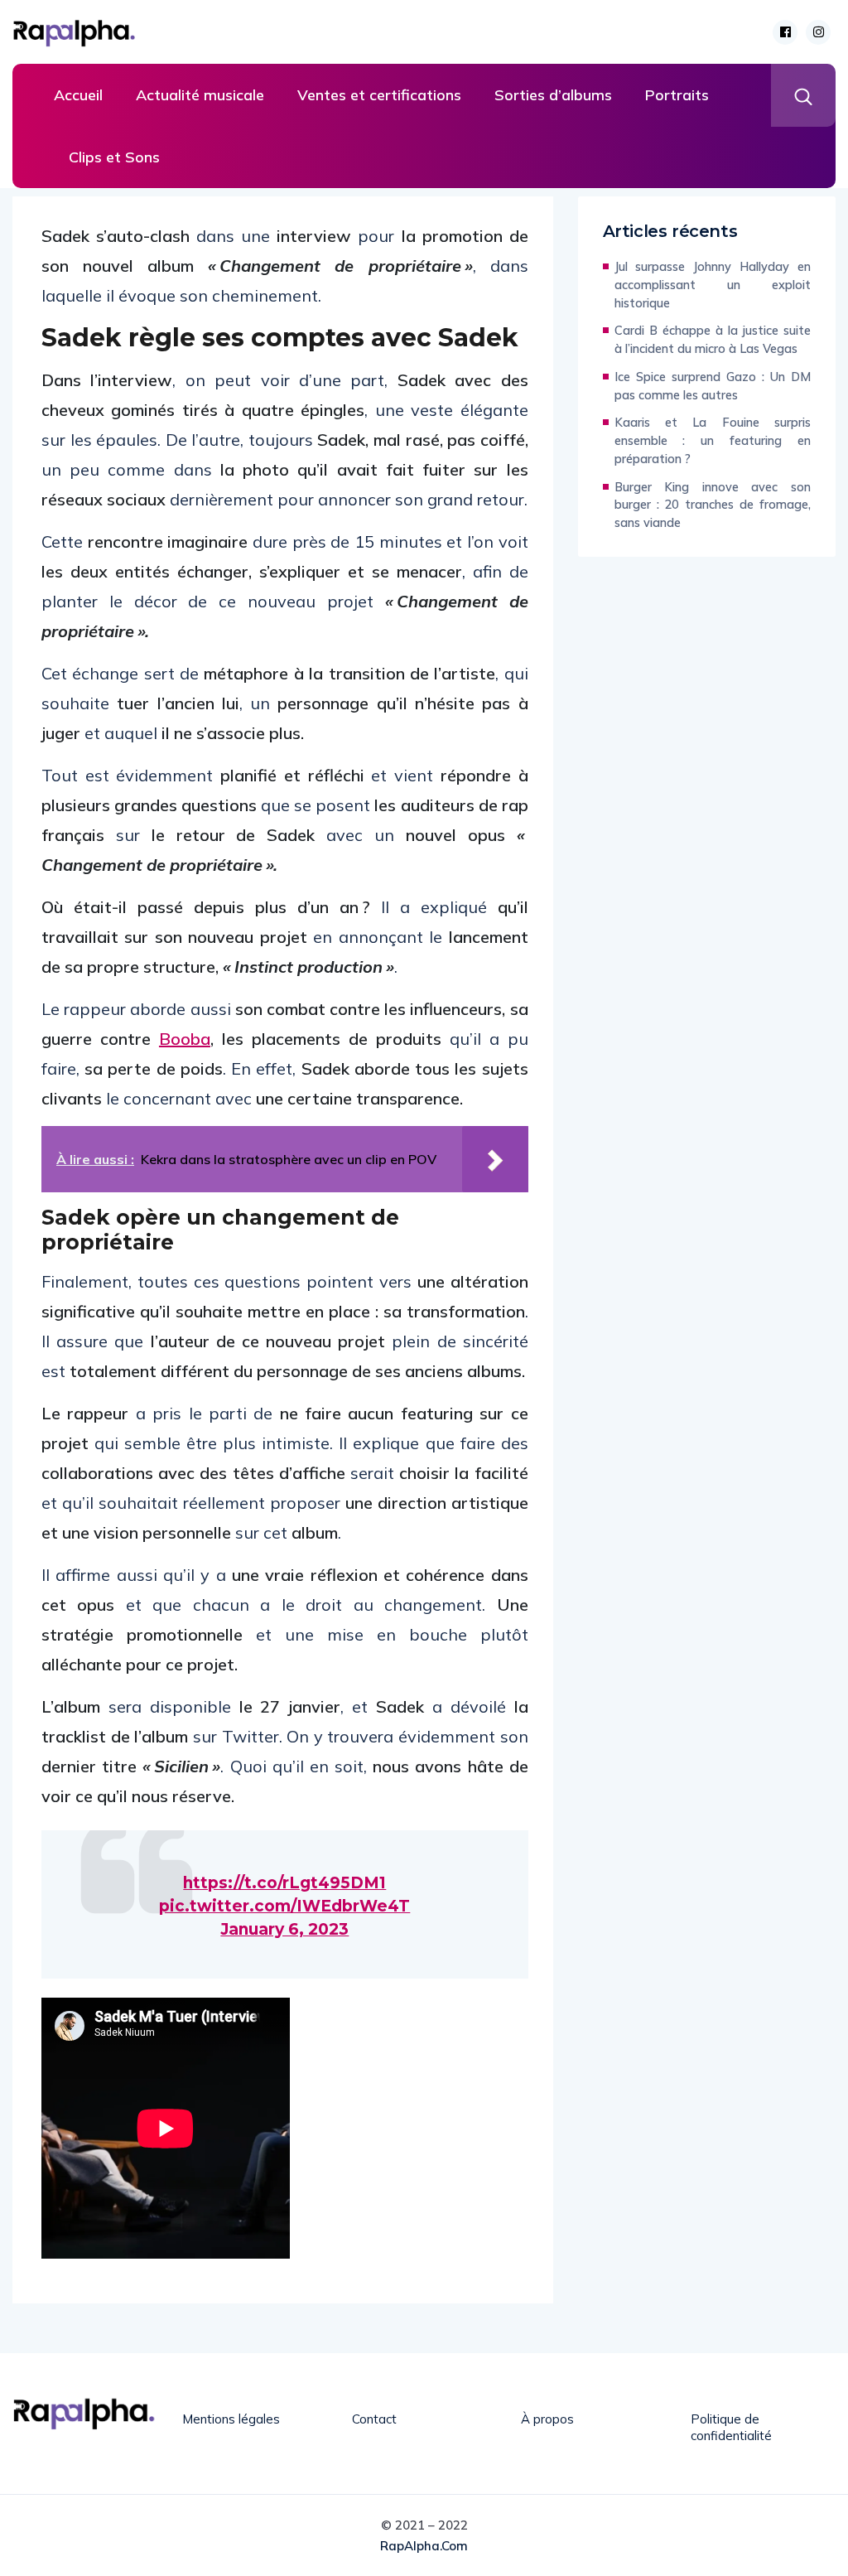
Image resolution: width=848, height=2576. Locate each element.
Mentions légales (231, 2419)
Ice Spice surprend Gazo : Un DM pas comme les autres (713, 386)
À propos (547, 2419)
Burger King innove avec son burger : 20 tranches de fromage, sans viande (713, 505)
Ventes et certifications (379, 95)
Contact (374, 2419)
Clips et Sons (114, 157)
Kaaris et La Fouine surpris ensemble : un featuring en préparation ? (713, 440)
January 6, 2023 (284, 1929)
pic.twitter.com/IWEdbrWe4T (284, 1906)
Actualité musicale (200, 95)
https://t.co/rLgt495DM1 (284, 1883)
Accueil (78, 95)
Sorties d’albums (553, 95)
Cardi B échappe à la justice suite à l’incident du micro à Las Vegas (713, 339)
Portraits (677, 95)
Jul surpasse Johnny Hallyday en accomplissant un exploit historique (713, 285)
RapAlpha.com (424, 2546)
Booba (185, 1039)
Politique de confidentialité (731, 2427)
